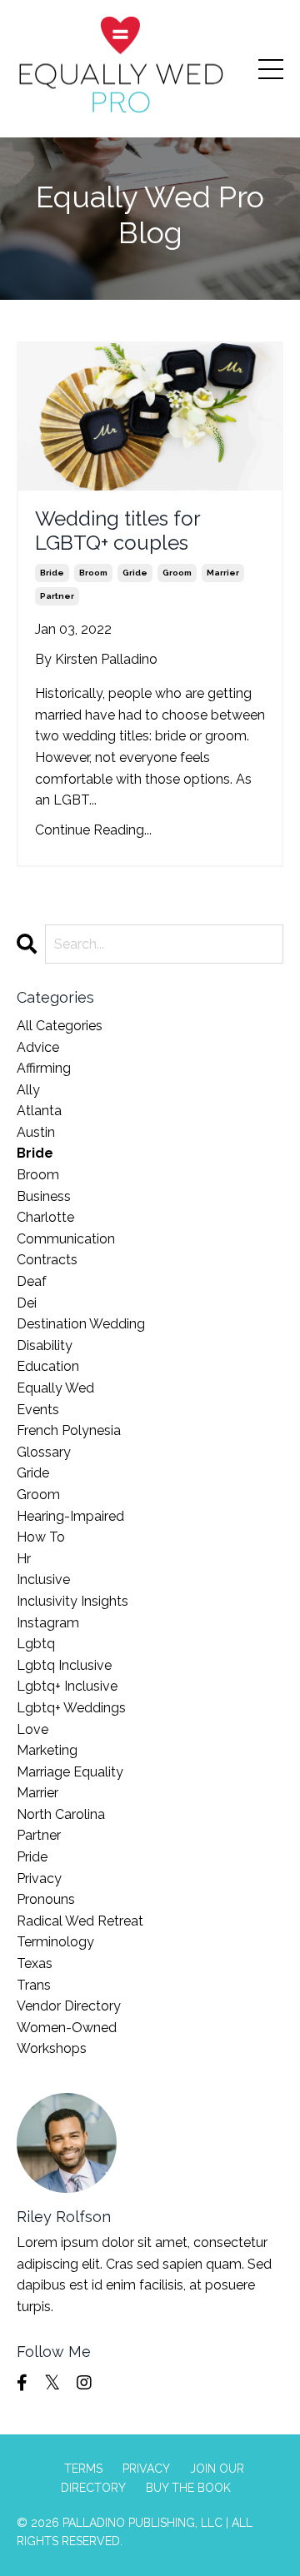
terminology (55, 1942)
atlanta (39, 1111)
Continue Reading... (93, 830)
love (32, 1729)
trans (34, 1985)
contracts (47, 1260)
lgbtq (36, 1644)
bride (52, 573)
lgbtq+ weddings (71, 1708)
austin (36, 1132)
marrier (223, 573)
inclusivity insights (72, 1601)
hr (24, 1559)
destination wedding (81, 1324)
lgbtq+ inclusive (67, 1686)
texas (35, 1963)
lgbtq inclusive (64, 1665)
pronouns (46, 1899)
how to (41, 1537)
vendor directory (69, 2006)
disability (45, 1345)
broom (93, 573)
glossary (44, 1452)
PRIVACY (146, 2469)
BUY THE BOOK (188, 2488)
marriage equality (70, 1772)
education (48, 1366)
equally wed (55, 1388)
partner (57, 596)
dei (27, 1303)
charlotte (45, 1217)
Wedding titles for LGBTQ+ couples (117, 531)
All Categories (60, 1026)
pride (32, 1857)
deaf (32, 1281)
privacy (39, 1878)
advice (38, 1047)
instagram (48, 1623)
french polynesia (69, 1430)
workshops (52, 2048)
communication (66, 1239)
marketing (47, 1750)
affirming (44, 1068)
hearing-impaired (70, 1516)
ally (28, 1090)
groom (177, 573)
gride (135, 573)
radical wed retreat (80, 1921)
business (44, 1196)
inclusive (43, 1579)
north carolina (61, 1814)
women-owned (67, 2028)
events (38, 1410)
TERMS (83, 2469)
